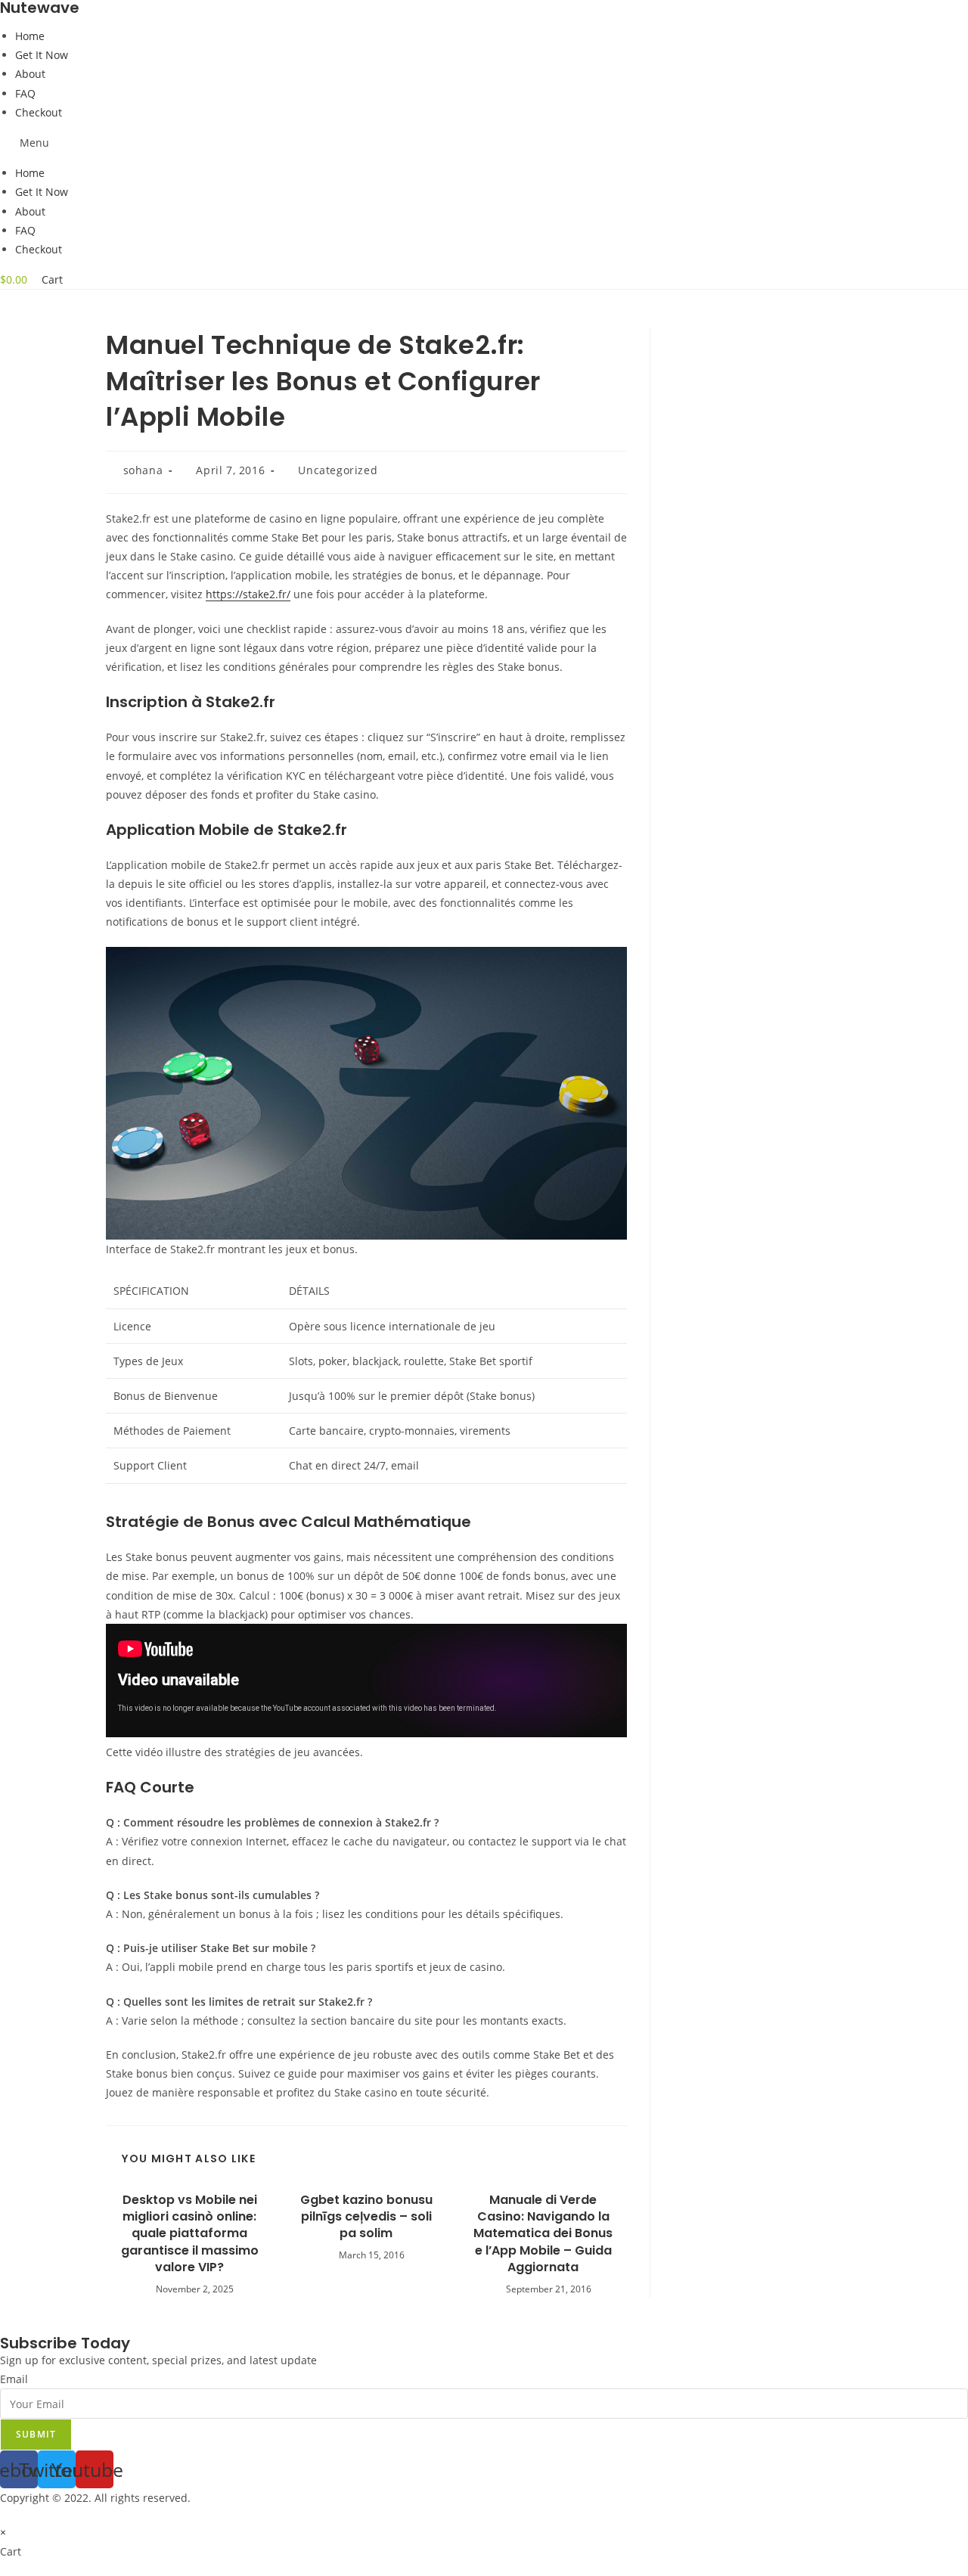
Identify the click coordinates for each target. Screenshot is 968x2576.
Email (14, 2379)
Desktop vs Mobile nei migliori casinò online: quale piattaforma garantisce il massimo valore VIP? (190, 2234)
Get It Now (42, 55)
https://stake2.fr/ (248, 594)
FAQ (25, 93)
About (30, 74)
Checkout (39, 112)
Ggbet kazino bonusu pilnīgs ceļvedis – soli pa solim (366, 2217)
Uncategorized (338, 470)
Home (30, 36)
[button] (484, 143)
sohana (143, 470)
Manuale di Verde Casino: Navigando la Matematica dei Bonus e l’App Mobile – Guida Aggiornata (543, 2234)
